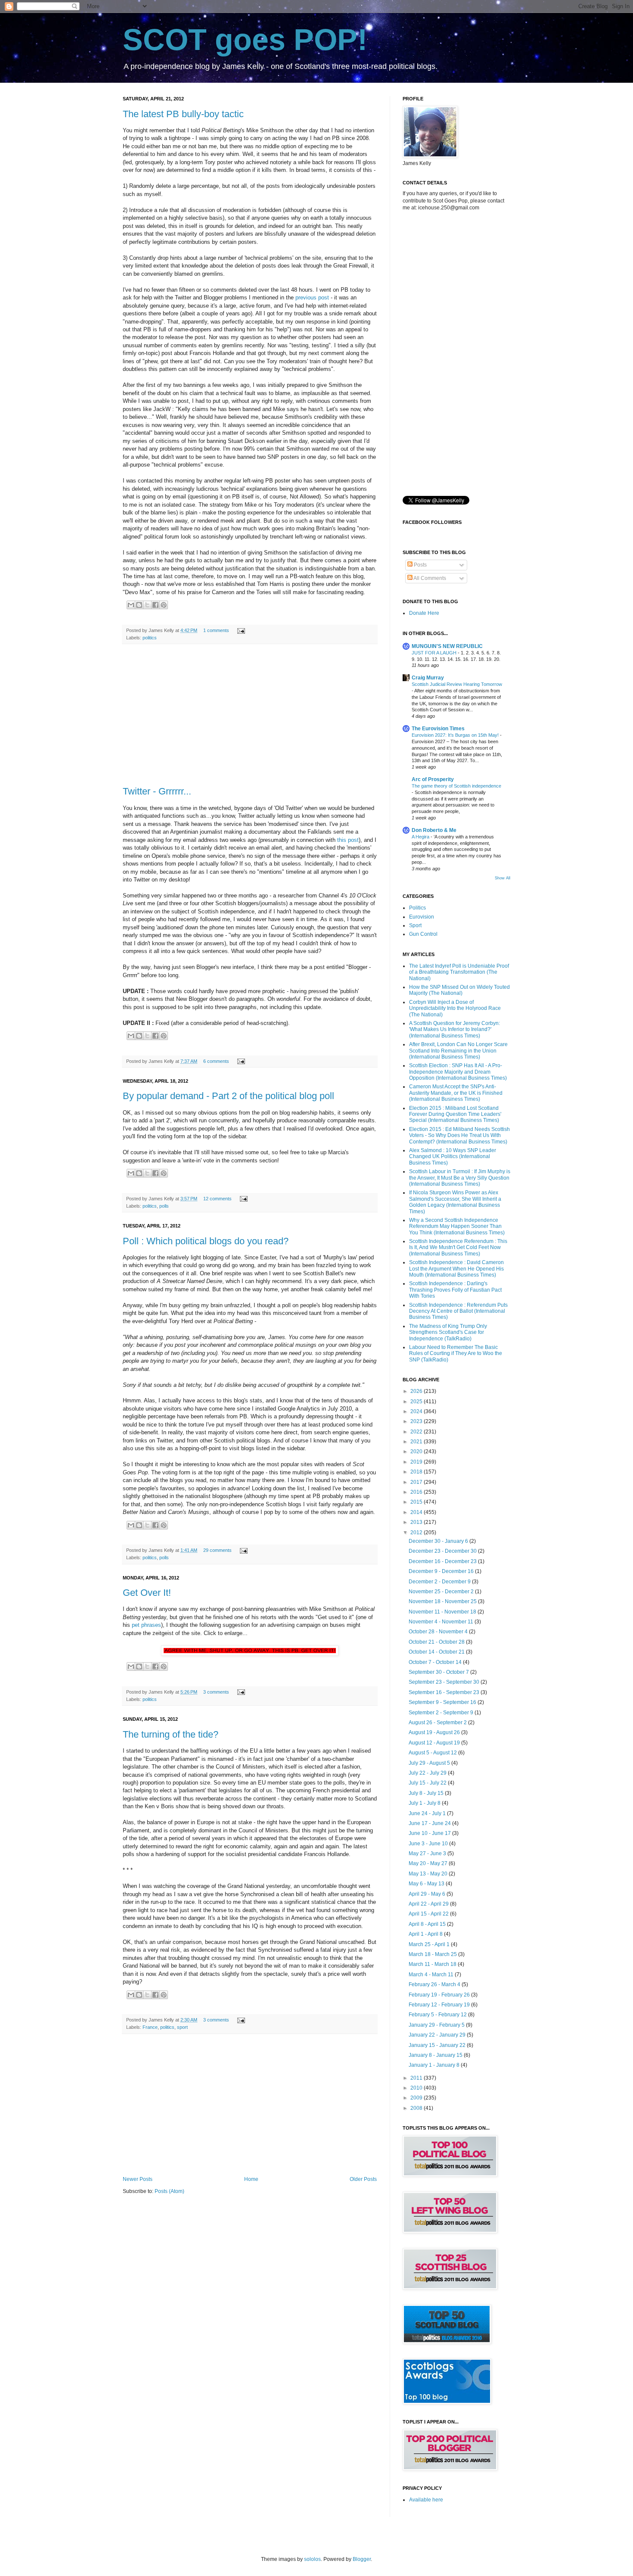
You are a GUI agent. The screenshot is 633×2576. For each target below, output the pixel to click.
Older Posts (363, 2179)
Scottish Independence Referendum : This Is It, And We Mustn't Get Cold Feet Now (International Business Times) (458, 1248)
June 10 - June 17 (430, 1833)
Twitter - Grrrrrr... (157, 791)
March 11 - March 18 (433, 1964)
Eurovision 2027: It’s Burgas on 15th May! (456, 735)
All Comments (429, 578)
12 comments (217, 1199)
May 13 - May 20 (429, 1874)
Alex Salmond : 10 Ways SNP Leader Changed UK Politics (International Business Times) (453, 1157)
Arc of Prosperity (433, 779)
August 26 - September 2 (438, 1723)
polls (164, 1206)
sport (182, 2027)
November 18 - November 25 (443, 1601)
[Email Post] (240, 630)
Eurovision (422, 917)
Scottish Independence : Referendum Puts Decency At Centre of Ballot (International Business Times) (458, 1311)
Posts (420, 565)
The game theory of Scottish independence (456, 786)
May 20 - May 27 (429, 1863)
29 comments (217, 1550)
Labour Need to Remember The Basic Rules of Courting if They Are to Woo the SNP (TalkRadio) (456, 1353)
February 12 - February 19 (440, 2005)
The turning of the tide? (171, 1734)
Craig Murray (428, 678)
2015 (417, 1502)
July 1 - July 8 (425, 1803)
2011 (417, 2078)
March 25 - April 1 (430, 1944)
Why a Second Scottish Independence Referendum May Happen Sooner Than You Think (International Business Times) (457, 1226)
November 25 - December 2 (442, 1592)
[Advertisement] (250, 715)
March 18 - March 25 (433, 1954)
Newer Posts (138, 2179)
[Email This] (131, 605)
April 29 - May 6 (428, 1894)
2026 (417, 1391)
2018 (417, 1472)
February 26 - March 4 (435, 1984)
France (150, 2027)
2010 (417, 2088)
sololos (312, 2559)
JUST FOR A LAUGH (435, 653)
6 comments (216, 1061)
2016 (417, 1492)
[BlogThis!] (139, 605)
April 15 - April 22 (429, 1914)
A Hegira (421, 837)
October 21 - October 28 (437, 1642)
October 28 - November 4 (439, 1632)
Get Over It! (147, 1593)
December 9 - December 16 (442, 1571)
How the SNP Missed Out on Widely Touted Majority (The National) (459, 990)
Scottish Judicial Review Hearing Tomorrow (457, 684)
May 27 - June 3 (428, 1853)
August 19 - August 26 (435, 1732)
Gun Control (423, 934)
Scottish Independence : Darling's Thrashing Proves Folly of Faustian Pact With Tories (455, 1290)
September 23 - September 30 (445, 1682)
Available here (426, 2500)
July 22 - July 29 (428, 1773)
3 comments (216, 1692)
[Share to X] (147, 605)
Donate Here (424, 613)
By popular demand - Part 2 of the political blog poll (228, 1096)
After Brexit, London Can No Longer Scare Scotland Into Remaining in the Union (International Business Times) (458, 1051)
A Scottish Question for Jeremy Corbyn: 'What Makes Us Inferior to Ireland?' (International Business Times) (455, 1029)
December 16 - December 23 (443, 1561)
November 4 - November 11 (442, 1622)
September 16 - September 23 (445, 1692)
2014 (417, 1512)
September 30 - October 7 (439, 1672)
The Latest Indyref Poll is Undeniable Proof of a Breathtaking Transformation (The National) (459, 972)
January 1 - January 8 (435, 2065)
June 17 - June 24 (430, 1823)
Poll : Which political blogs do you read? (206, 1241)
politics (150, 638)
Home (251, 2179)
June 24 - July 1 (428, 1813)
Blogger (362, 2559)
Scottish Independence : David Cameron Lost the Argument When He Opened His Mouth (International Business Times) (456, 1269)
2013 (417, 1522)
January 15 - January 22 (438, 2045)
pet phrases (146, 1625)
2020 (417, 1452)
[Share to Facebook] (155, 605)
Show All (503, 878)
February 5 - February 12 (438, 2015)
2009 (417, 2098)
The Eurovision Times (438, 729)
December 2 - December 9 (440, 1582)
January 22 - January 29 (438, 2035)
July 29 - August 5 (430, 1763)
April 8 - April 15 (428, 1924)
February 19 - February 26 (440, 1995)
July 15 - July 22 (428, 1783)
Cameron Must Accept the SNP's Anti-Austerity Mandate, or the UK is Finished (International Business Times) (456, 1093)
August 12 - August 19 (435, 1743)
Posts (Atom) (169, 2191)
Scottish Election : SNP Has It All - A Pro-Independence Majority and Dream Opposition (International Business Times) (458, 1072)
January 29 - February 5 (437, 2025)
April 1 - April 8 (426, 1934)
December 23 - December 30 (443, 1551)
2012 (417, 1533)
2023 (417, 1421)
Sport (415, 925)
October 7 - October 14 (436, 1662)
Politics (417, 908)
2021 (417, 1442)
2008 (417, 2108)
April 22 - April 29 (429, 1904)
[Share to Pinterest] (164, 605)
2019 (417, 1462)
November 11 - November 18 (443, 1612)
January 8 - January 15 (436, 2055)
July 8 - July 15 (427, 1793)
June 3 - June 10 (429, 1844)
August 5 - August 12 (433, 1753)
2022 (417, 1432)
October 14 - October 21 (437, 1652)
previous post (312, 297)
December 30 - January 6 (439, 1541)
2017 (417, 1482)
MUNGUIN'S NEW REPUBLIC (447, 646)
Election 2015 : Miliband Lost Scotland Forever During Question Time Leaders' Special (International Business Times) (455, 1114)
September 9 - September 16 (443, 1702)
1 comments (216, 630)
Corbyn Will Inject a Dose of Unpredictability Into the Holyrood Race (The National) (455, 1008)
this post (348, 840)
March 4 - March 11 (432, 1975)
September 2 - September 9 (442, 1713)
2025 (417, 1402)
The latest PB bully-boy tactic (183, 114)
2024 (417, 1411)
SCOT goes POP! (245, 40)
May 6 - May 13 (427, 1884)
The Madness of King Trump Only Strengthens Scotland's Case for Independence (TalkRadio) (448, 1332)
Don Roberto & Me (434, 830)
